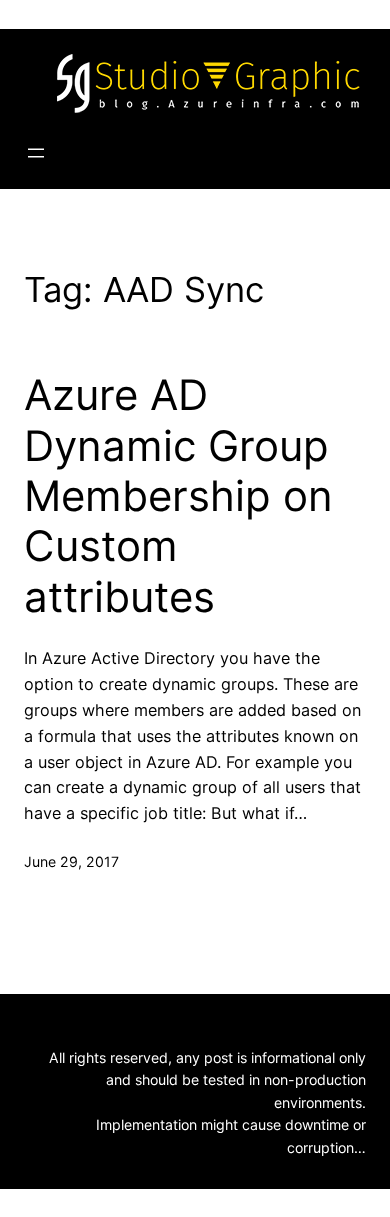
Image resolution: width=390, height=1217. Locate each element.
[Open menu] (36, 153)
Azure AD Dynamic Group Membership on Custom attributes (178, 496)
